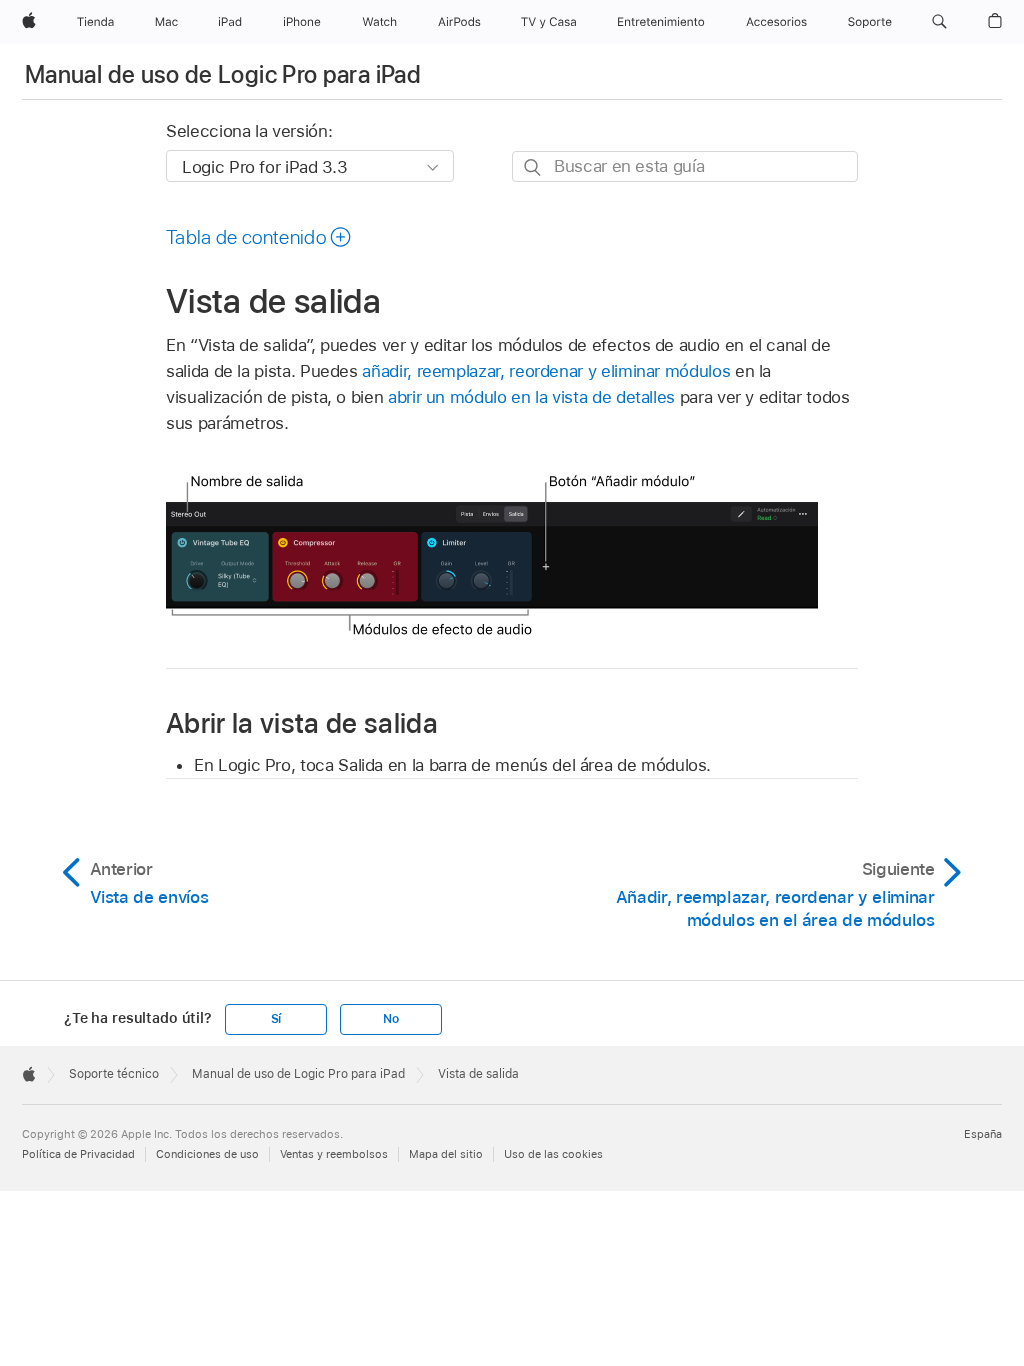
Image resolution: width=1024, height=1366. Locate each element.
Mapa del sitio (446, 1154)
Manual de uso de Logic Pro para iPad (223, 74)
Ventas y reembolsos (334, 1154)
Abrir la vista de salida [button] (302, 722)
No (391, 1019)
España (983, 1134)
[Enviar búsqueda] (533, 167)
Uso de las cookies (553, 1154)
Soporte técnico (114, 1074)
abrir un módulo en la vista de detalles (531, 397)
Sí (276, 1019)
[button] (939, 22)
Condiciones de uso (207, 1154)
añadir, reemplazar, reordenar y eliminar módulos (546, 371)
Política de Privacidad (78, 1154)
